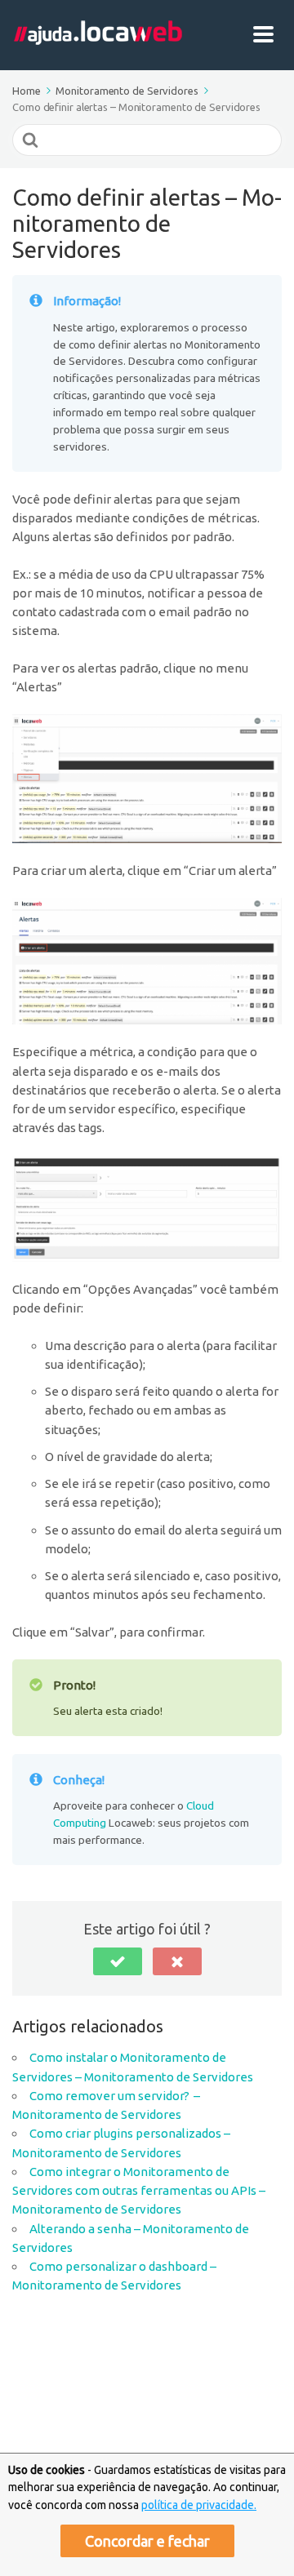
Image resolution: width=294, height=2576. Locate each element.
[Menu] (267, 35)
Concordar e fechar (147, 2541)
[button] (118, 1961)
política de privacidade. (199, 2505)
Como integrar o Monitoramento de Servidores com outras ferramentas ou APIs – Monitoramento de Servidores (139, 2191)
